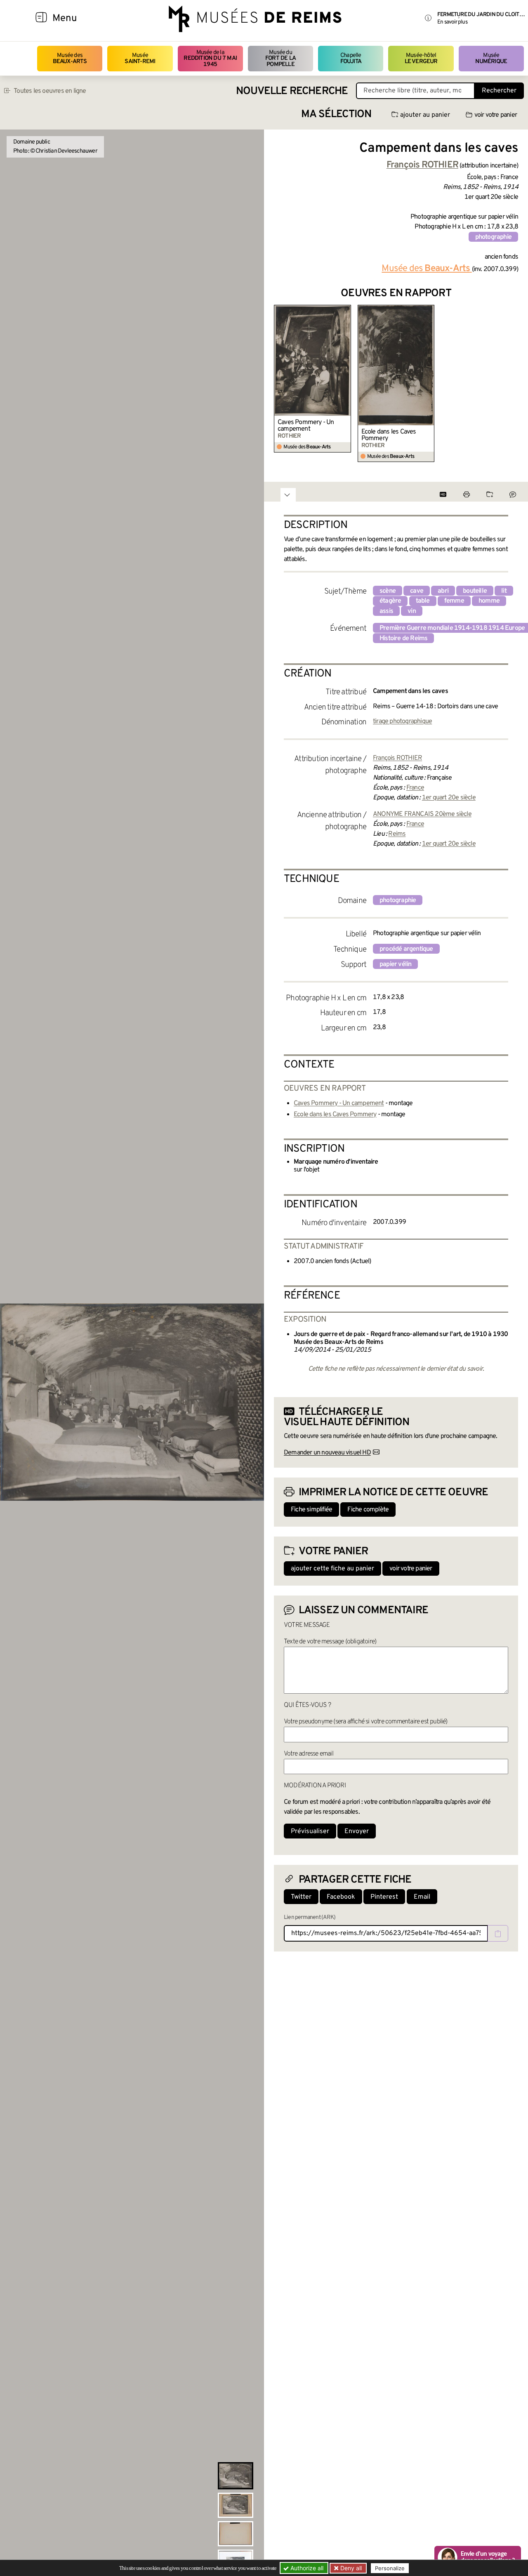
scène (388, 591)
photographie (493, 237)
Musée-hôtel (421, 58)
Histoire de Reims (403, 639)
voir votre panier (496, 115)
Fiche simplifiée (311, 1510)
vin (412, 611)
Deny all (350, 2568)
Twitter (301, 1897)
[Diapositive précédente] (280, 384)
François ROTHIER (397, 758)
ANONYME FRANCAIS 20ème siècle (422, 814)
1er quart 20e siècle (449, 798)
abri (443, 591)
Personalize (390, 2568)
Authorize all (306, 2568)
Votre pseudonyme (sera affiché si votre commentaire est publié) (366, 1722)
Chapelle (351, 58)
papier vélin (395, 964)
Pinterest (384, 1897)
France (415, 788)
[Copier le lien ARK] (498, 1933)
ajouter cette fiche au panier (332, 1569)
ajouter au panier (425, 115)
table (423, 601)
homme (489, 601)
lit (504, 591)
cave (417, 591)
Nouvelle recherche (292, 91)
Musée (140, 58)
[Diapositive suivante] (511, 384)
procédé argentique (406, 949)
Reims (397, 834)
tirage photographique (402, 721)
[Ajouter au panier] (346, 310)
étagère (390, 601)
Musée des (70, 58)
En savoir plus (452, 22)
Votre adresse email (309, 1754)
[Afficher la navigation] (41, 19)
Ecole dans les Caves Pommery (389, 435)
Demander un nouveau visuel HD (327, 1453)
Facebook (341, 1897)
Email (422, 1897)
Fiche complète (368, 1510)
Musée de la (210, 59)
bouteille (475, 591)
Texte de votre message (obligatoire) (330, 1642)
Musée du (280, 59)
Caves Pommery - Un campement (306, 426)
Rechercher (499, 91)
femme (454, 601)
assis (386, 611)
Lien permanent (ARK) (310, 1917)
